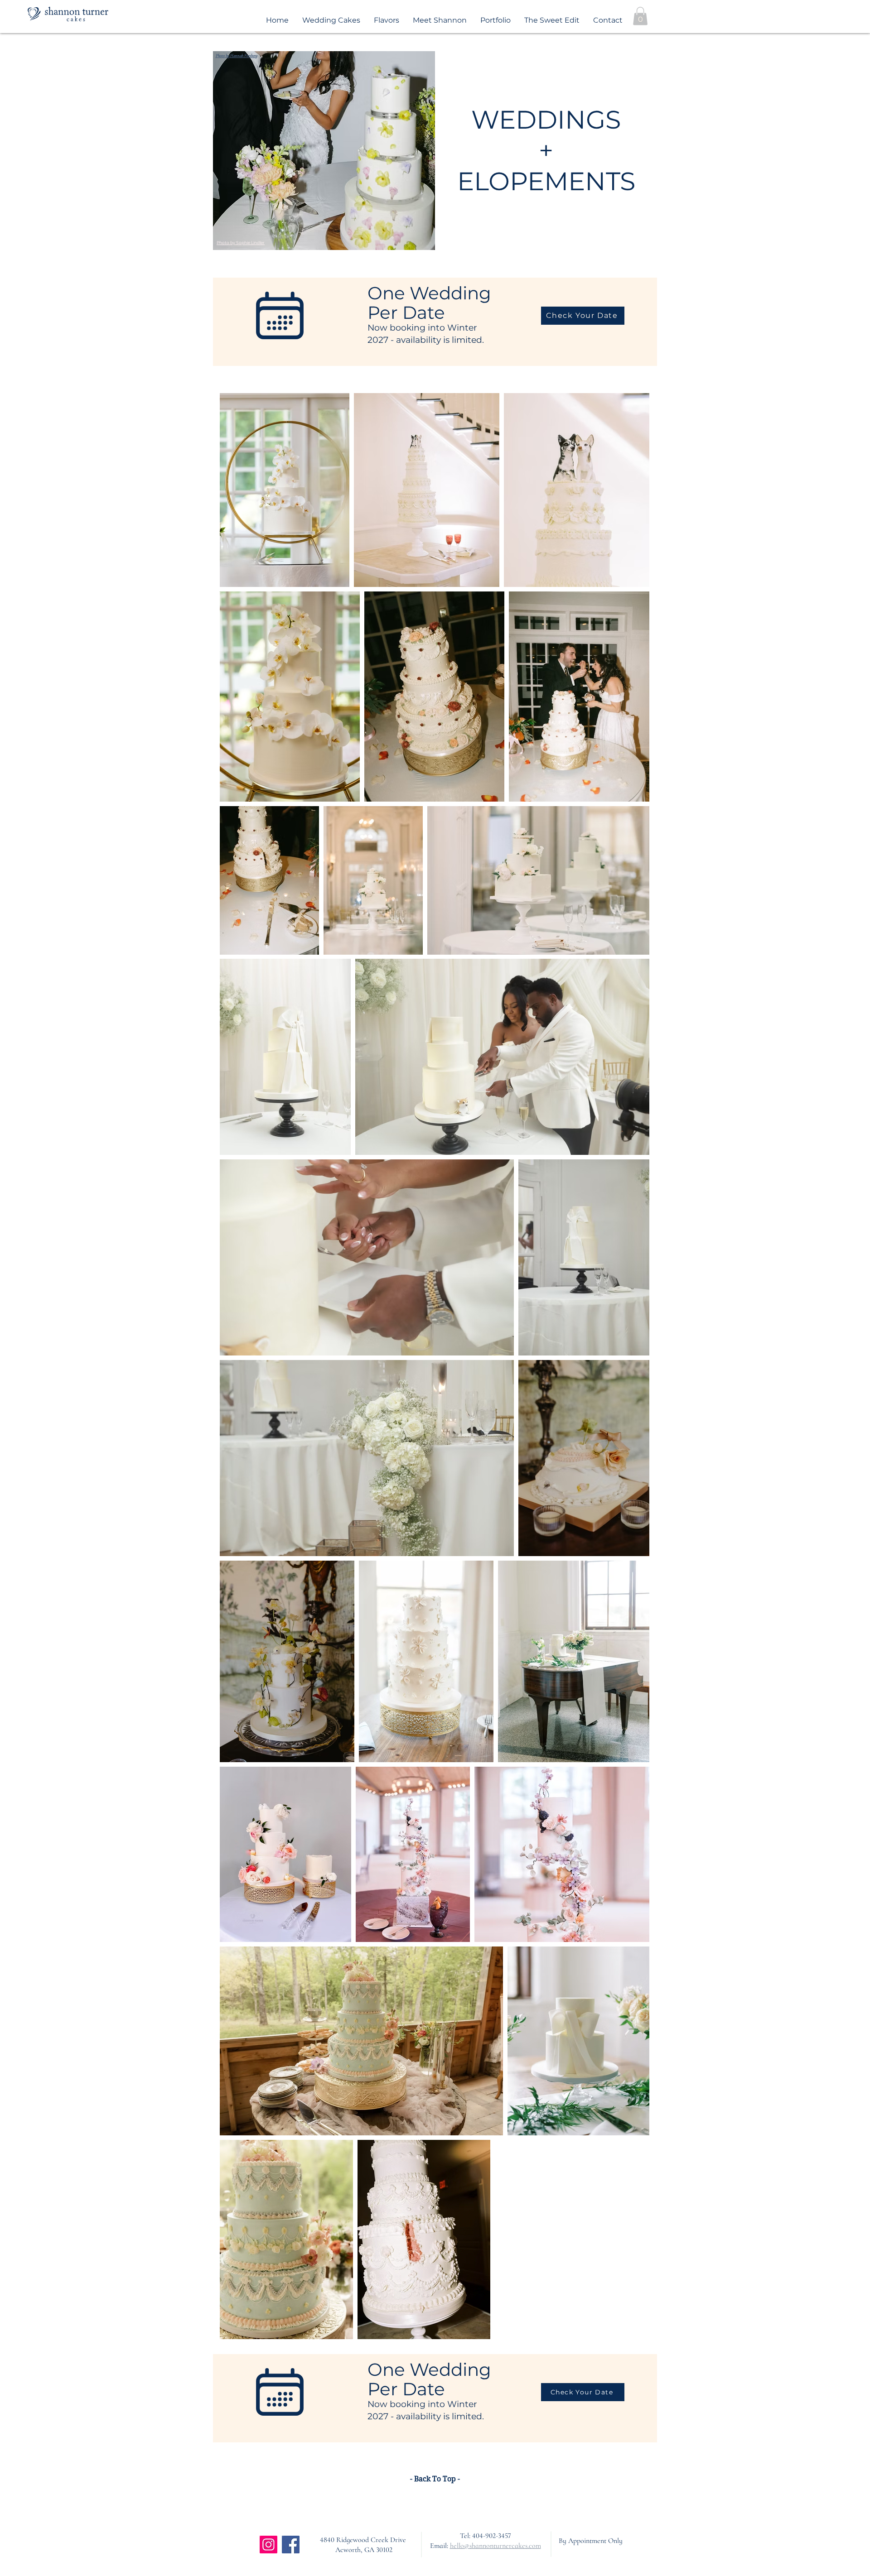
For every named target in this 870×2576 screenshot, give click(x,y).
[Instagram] (268, 2545)
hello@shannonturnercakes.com (495, 2546)
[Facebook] (291, 2545)
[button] (640, 16)
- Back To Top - (435, 2479)
